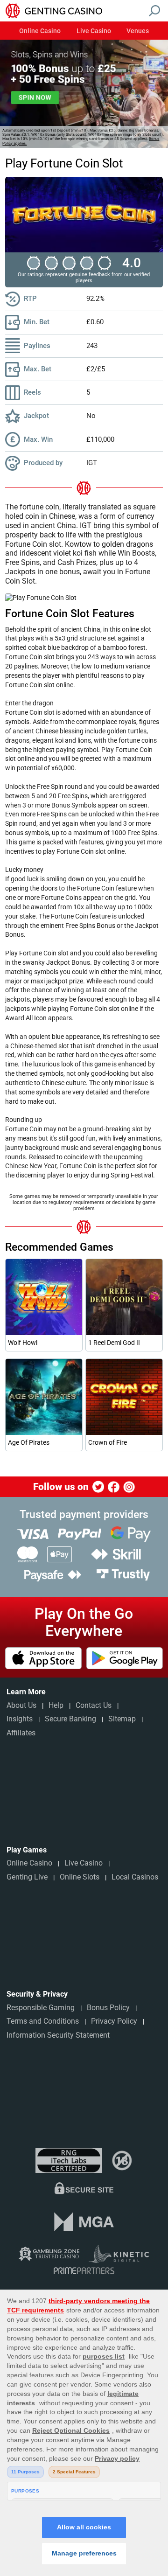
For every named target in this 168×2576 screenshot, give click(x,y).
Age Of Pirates (29, 1442)
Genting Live (27, 1877)
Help (56, 1705)
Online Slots (80, 1877)
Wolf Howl (23, 1343)
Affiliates (21, 1733)
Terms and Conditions (43, 2021)
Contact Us (94, 1705)
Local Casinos (135, 1877)
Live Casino (94, 31)
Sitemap (122, 1719)
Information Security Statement (58, 2035)
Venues (138, 31)
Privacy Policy (114, 2021)
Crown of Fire (108, 1442)
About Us (21, 1705)
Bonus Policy (108, 2008)
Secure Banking (70, 1719)
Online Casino (40, 31)
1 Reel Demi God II (114, 1343)
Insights (20, 1719)
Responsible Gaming (41, 2008)
